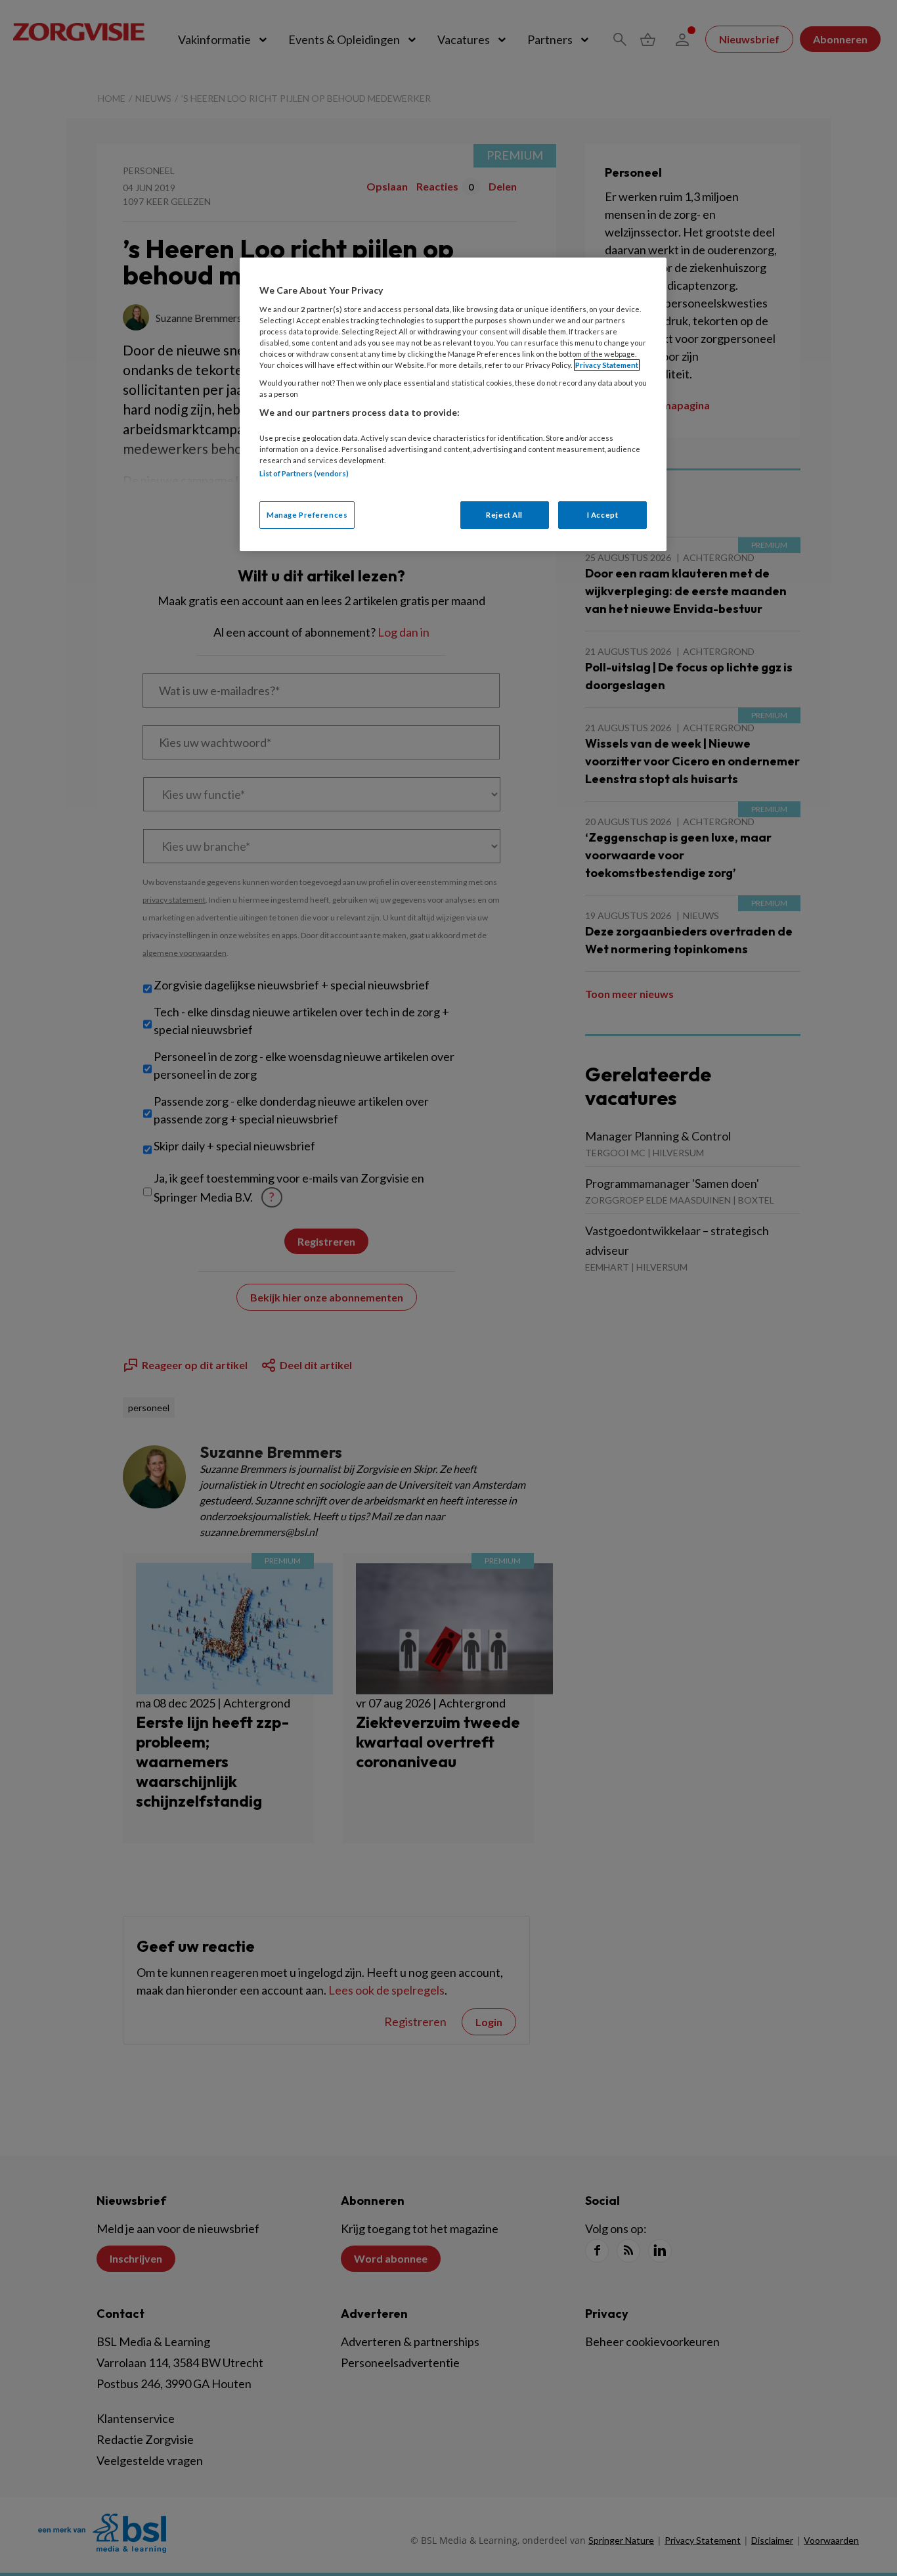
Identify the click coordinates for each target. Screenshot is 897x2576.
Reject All (504, 515)
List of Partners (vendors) (304, 473)
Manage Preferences (307, 515)
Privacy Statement (607, 365)
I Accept (603, 515)
